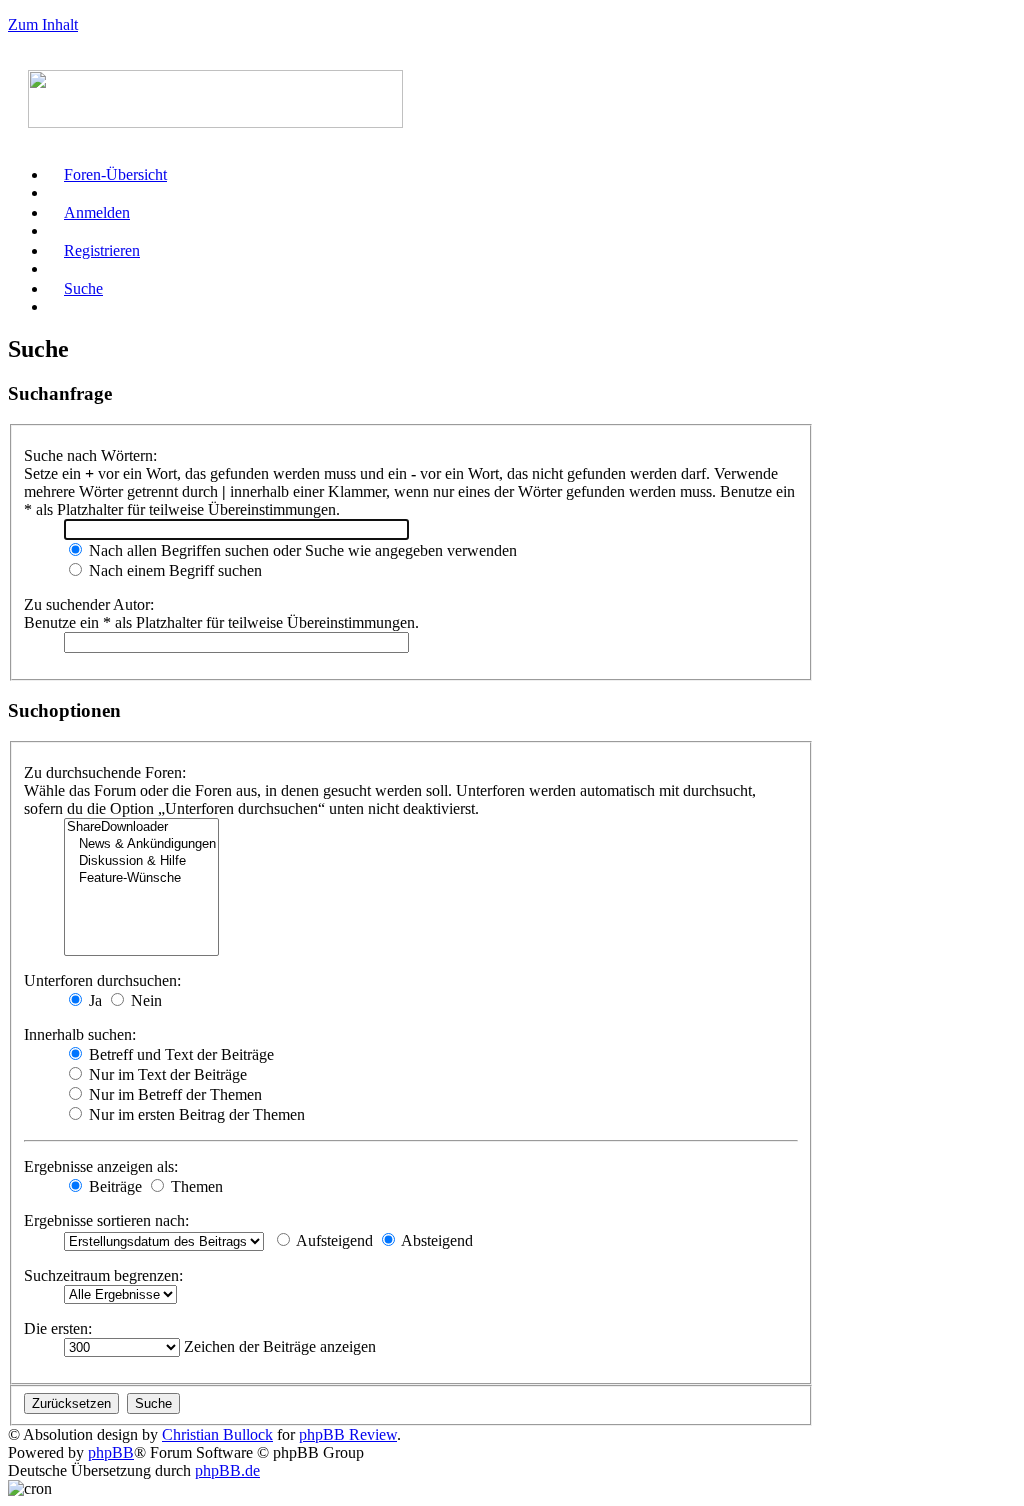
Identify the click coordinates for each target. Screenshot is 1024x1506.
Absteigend (435, 1240)
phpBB (111, 1452)
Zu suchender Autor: (89, 604)
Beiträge (113, 1186)
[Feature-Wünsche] (141, 878)
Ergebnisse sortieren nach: (106, 1220)
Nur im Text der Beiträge (166, 1074)
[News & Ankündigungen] (141, 844)
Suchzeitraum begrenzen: (103, 1275)
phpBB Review (348, 1434)
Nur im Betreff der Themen (173, 1094)
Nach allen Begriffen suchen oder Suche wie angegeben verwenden (301, 550)
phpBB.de (227, 1470)
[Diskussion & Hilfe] (141, 861)
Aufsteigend (333, 1240)
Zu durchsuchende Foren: (105, 772)
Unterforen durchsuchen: (102, 980)
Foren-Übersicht (115, 174)
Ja (93, 1000)
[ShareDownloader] (141, 827)
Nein (144, 1000)
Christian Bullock (217, 1434)
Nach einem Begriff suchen (173, 570)
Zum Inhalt (43, 24)
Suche (83, 288)
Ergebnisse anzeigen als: (101, 1166)
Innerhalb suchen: (80, 1034)
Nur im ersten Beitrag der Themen (195, 1114)
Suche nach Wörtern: (90, 455)
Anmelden (97, 212)
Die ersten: (58, 1328)
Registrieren (102, 250)
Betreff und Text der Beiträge (179, 1054)
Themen (195, 1186)
